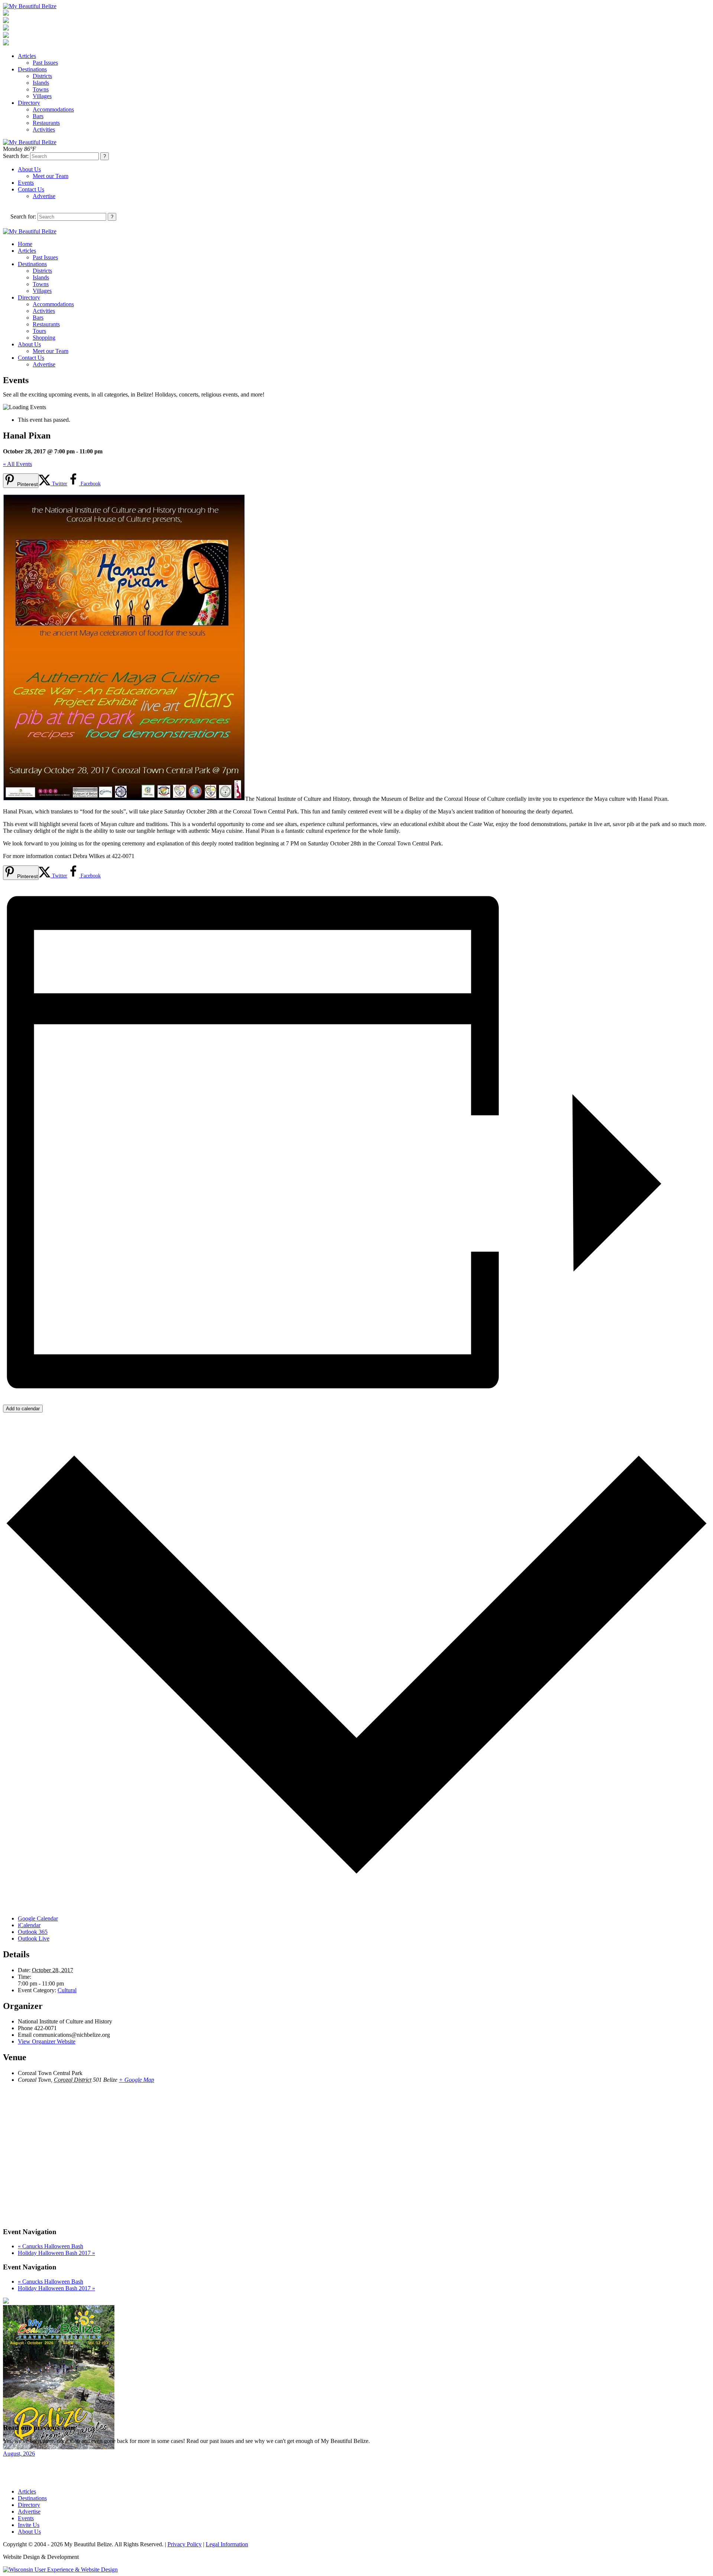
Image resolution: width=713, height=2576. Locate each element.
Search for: (16, 156)
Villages (42, 96)
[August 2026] (59, 2447)
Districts (42, 76)
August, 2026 (19, 2454)
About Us (29, 169)
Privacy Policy (185, 2544)
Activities (44, 130)
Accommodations (53, 109)
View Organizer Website (47, 2041)
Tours (39, 331)
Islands (41, 83)
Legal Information (227, 2544)
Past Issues (45, 63)
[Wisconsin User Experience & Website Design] (60, 2569)
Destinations (32, 69)
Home (25, 244)
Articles (27, 56)
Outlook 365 (33, 1932)
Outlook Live (34, 1939)
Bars (38, 116)
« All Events (17, 464)
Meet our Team (51, 176)
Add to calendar (23, 1409)
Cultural (67, 1990)
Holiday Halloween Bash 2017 (56, 2253)
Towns (41, 89)
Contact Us (31, 189)
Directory (29, 103)
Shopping (44, 338)
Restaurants (46, 123)
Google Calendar (38, 1918)
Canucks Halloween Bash (51, 2246)
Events (26, 183)
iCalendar (29, 1925)
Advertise (44, 196)
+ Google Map (136, 2080)
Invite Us (29, 2525)
